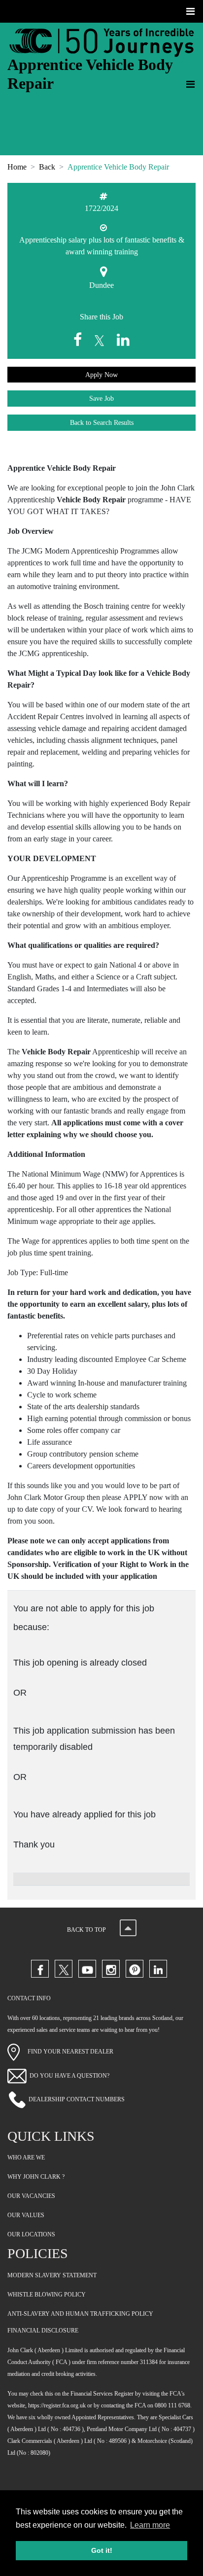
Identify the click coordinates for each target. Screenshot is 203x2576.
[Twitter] (64, 1969)
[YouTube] (87, 1969)
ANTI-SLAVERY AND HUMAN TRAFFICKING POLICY (80, 2314)
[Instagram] (111, 1969)
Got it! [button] (102, 2550)
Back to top (87, 1930)
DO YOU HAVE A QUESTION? (69, 2075)
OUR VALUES (26, 2215)
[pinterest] (135, 1969)
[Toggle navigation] (191, 11)
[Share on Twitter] (101, 340)
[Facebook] (40, 1969)
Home (17, 167)
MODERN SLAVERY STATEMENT (52, 2275)
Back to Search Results (102, 423)
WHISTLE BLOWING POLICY (47, 2295)
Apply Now (101, 375)
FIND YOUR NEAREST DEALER (67, 2052)
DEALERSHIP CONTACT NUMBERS (77, 2099)
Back (47, 167)
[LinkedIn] (158, 1969)
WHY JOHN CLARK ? (36, 2177)
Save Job (101, 399)
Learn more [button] (150, 2525)
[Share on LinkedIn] (123, 340)
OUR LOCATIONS (31, 2234)
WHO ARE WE (26, 2158)
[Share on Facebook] (80, 340)
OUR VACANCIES (31, 2196)
